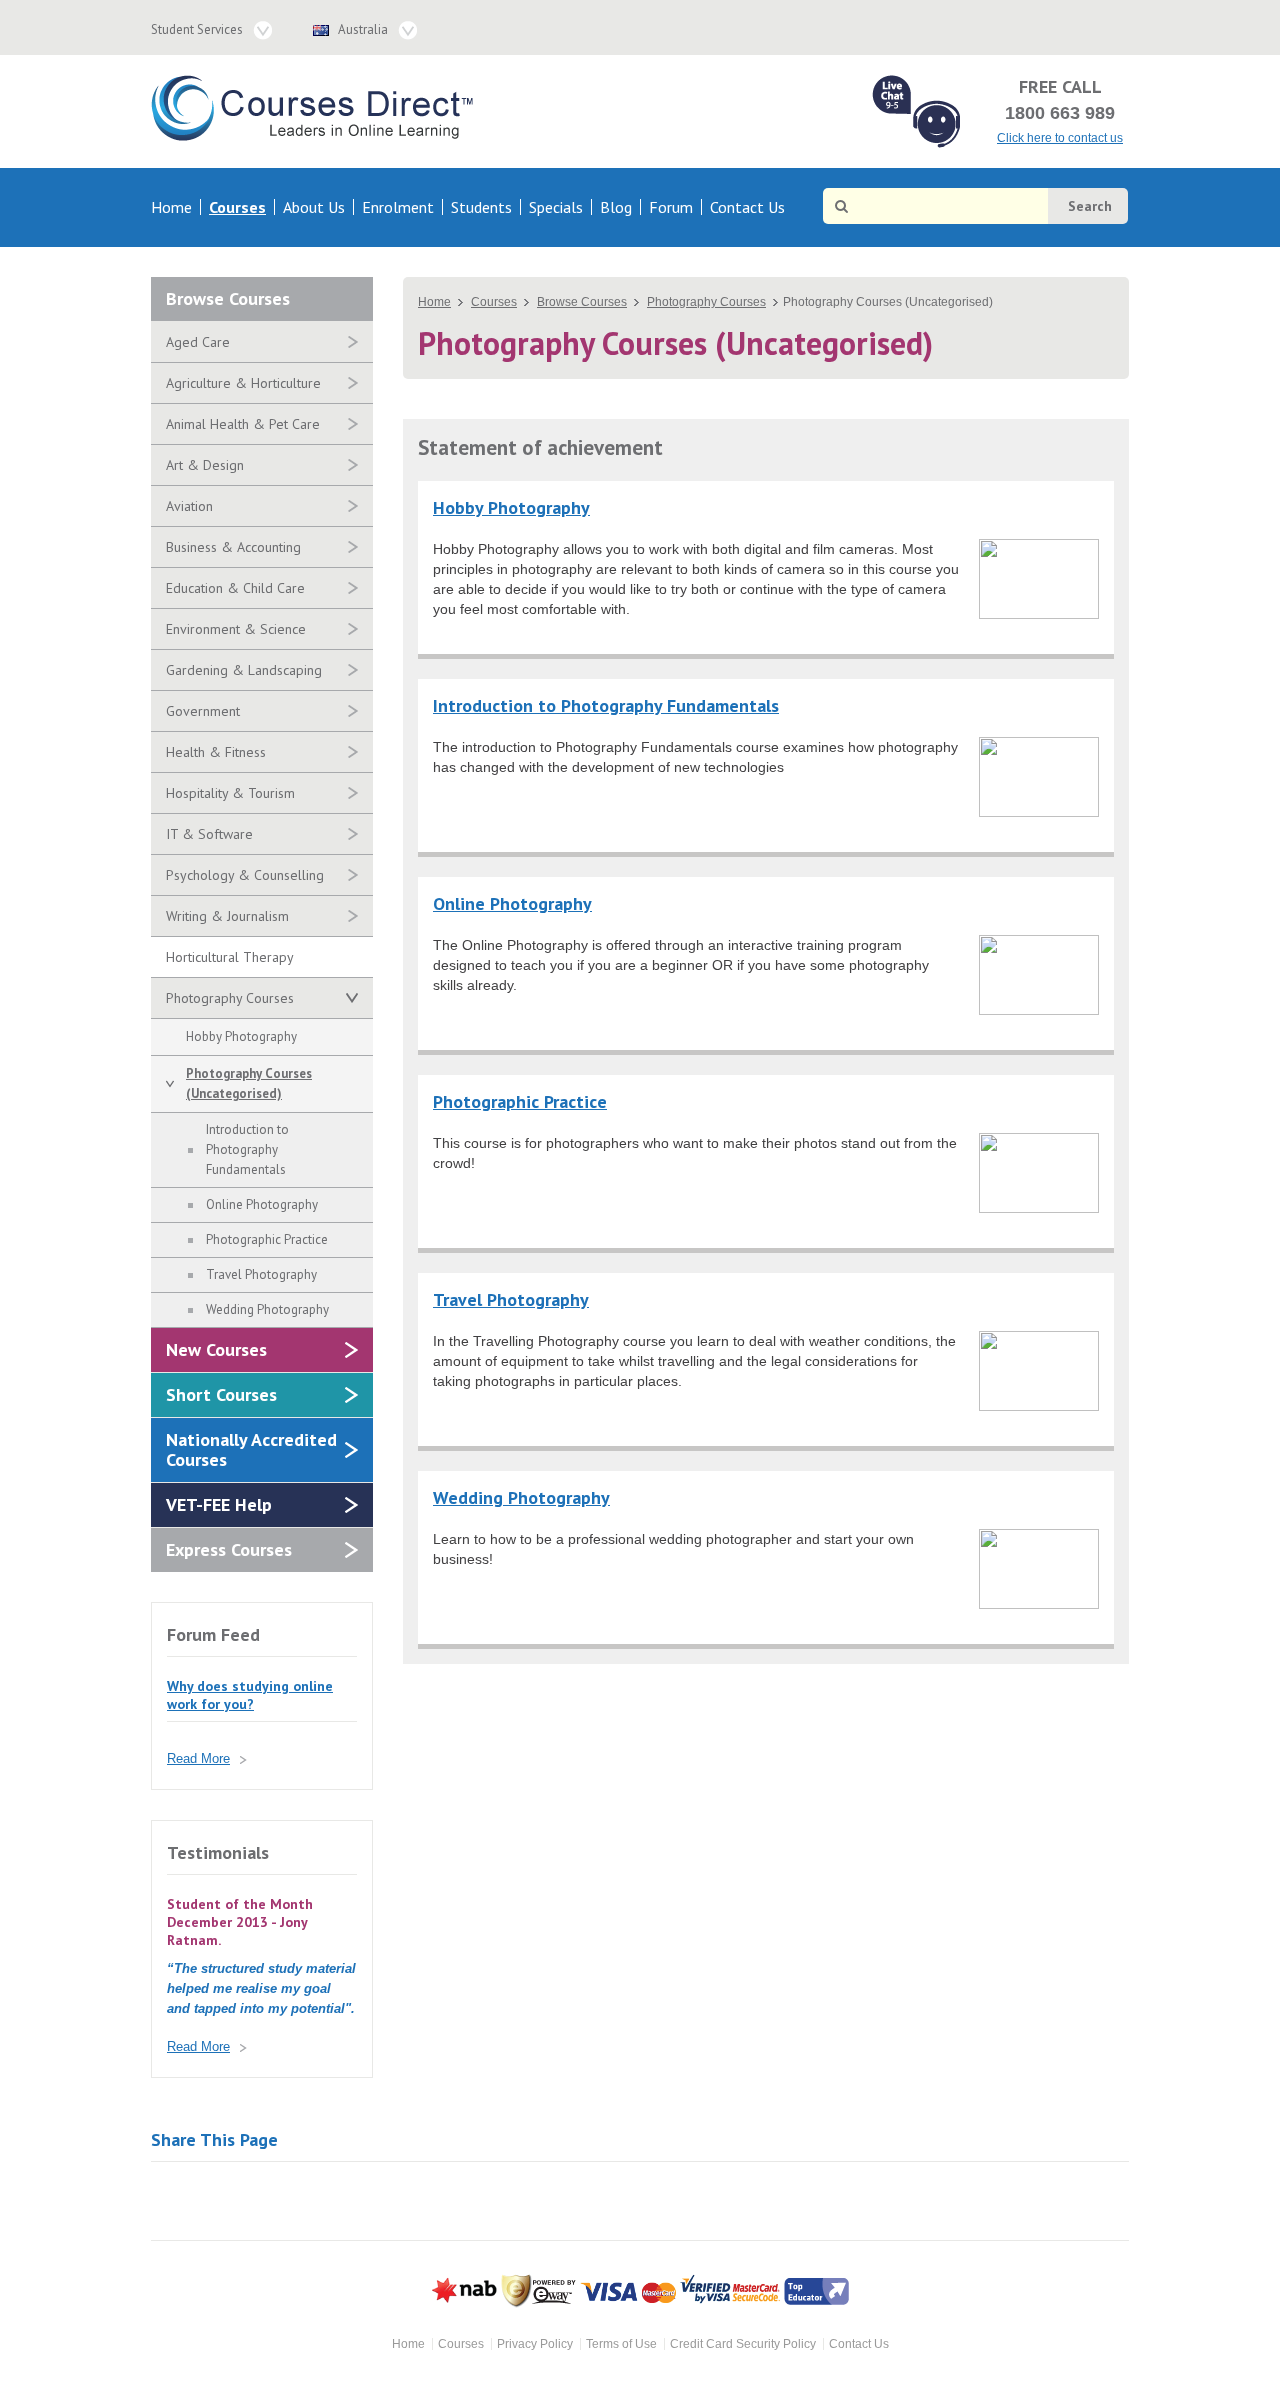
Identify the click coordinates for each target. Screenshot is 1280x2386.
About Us (314, 207)
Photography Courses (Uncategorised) (249, 1083)
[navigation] (472, 207)
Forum (671, 207)
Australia (363, 29)
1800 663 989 (1060, 113)
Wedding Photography (267, 1309)
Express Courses (229, 1549)
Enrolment (398, 207)
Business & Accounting (233, 547)
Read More (198, 1758)
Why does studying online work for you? (250, 1695)
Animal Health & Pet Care (243, 424)
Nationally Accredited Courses (251, 1449)
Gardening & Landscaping (244, 670)
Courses (237, 207)
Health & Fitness (216, 752)
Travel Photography (261, 1274)
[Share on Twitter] (226, 2200)
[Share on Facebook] (283, 2200)
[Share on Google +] (169, 2200)
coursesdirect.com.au (317, 108)
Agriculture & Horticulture (243, 383)
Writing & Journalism (227, 916)
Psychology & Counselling (245, 875)
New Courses (216, 1349)
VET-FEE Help (219, 1504)
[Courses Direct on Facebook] (1081, 26)
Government (203, 711)
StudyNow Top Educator (816, 2291)
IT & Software (209, 834)
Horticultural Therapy (230, 957)
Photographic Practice (267, 1239)
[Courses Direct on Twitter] (1116, 26)
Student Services (197, 29)
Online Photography (262, 1204)
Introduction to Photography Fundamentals (247, 1149)
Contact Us (747, 207)
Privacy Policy (535, 2344)
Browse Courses (228, 298)
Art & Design (205, 465)
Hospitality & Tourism (230, 793)
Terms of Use (621, 2344)
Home (171, 207)
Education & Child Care (235, 588)
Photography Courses (230, 998)
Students (481, 207)
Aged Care (198, 342)
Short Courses (221, 1394)
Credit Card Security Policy (743, 2344)
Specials (556, 207)
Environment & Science (236, 629)
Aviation (189, 506)
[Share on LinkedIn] (340, 2200)
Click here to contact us (1060, 138)
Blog (616, 207)
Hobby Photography (241, 1036)
